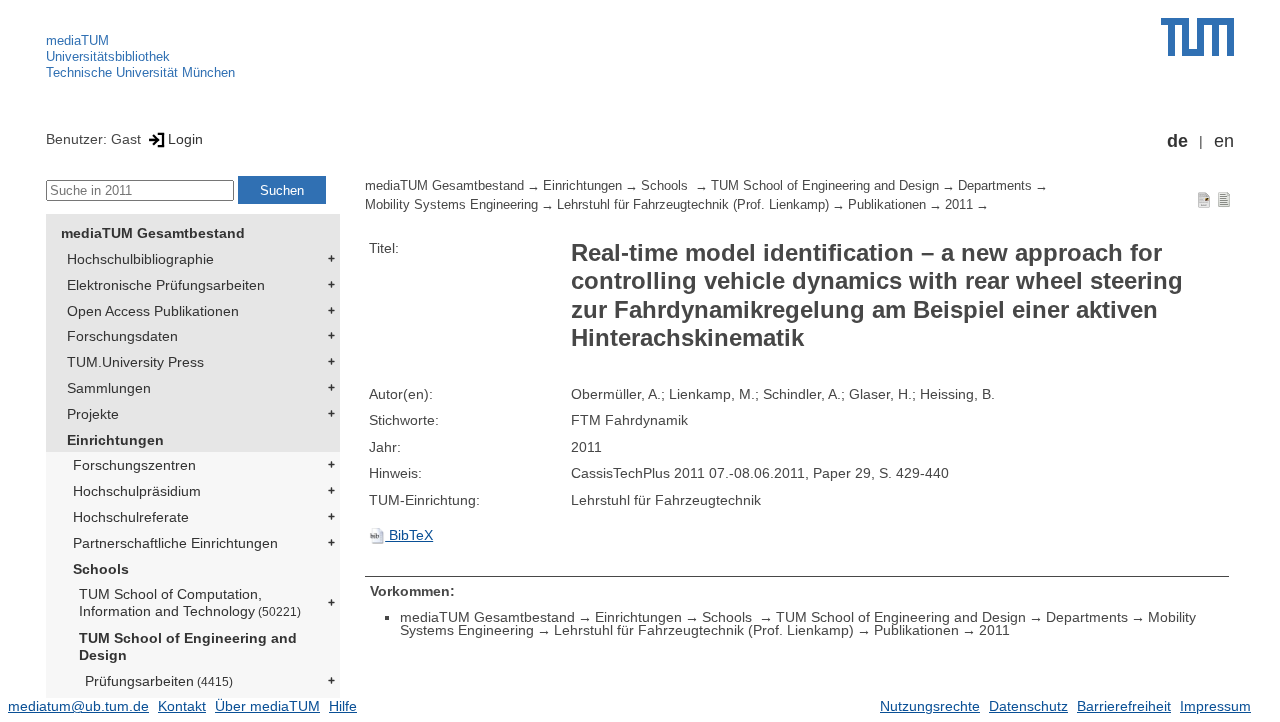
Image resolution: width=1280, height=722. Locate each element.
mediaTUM (77, 40)
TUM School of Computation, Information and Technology (190, 602)
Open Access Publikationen (153, 311)
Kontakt (182, 706)
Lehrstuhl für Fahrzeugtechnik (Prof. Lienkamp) (693, 205)
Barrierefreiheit (1124, 706)
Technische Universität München (140, 72)
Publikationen (887, 205)
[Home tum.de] (1197, 37)
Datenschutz (1028, 706)
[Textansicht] (1224, 199)
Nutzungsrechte (930, 706)
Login (185, 139)
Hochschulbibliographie (140, 259)
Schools (101, 569)
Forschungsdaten (122, 336)
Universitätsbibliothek (108, 56)
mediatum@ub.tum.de (78, 706)
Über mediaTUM (267, 706)
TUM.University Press (135, 362)
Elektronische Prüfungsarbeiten (166, 285)
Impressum (1215, 706)
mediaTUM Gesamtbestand (153, 233)
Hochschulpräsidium (137, 491)
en (1224, 141)
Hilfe (343, 706)
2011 (959, 205)
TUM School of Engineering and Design (188, 646)
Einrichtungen (115, 440)
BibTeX (409, 535)
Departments (995, 186)
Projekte (93, 414)
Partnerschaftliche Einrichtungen (175, 543)
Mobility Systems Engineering (451, 205)
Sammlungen (109, 388)
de (1177, 141)
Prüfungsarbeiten (159, 681)
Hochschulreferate (131, 517)
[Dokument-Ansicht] (1204, 199)
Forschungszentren (134, 465)
